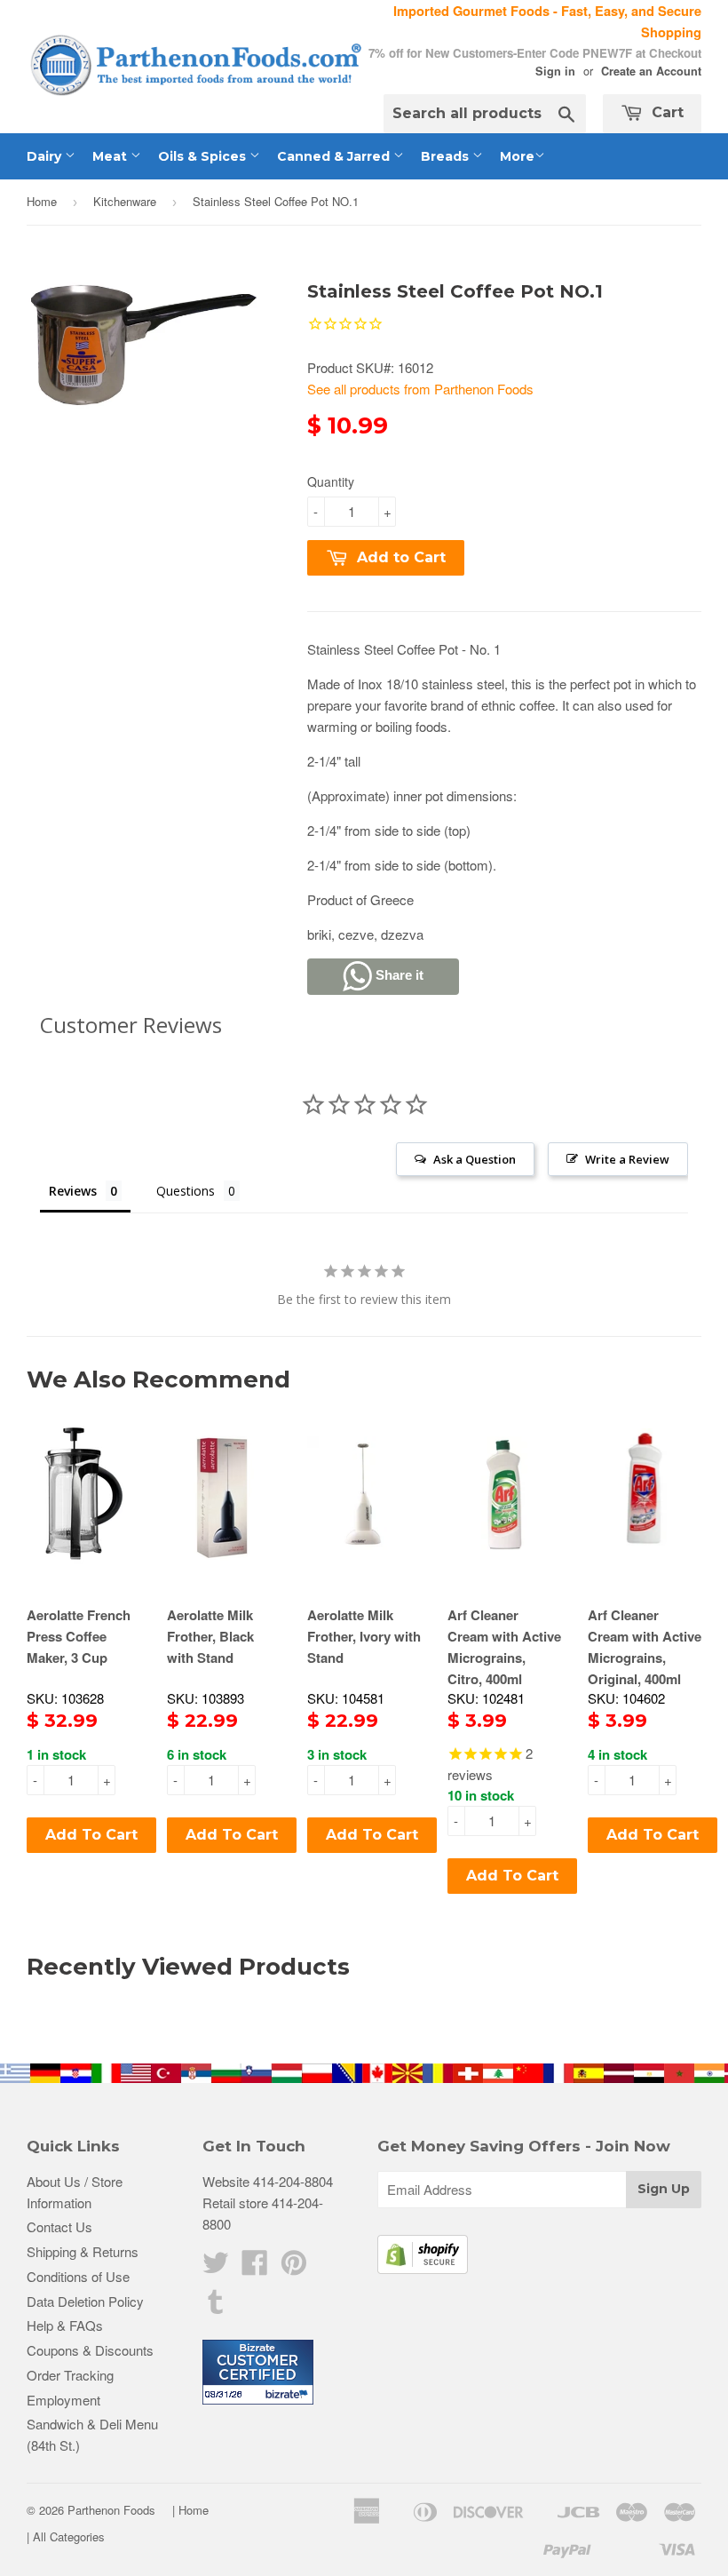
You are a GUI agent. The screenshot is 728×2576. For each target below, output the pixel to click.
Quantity (331, 481)
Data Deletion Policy (85, 2301)
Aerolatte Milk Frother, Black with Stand (210, 1636)
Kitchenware (125, 201)
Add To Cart (91, 1835)
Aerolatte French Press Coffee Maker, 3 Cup (79, 1636)
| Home (190, 2510)
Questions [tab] (186, 1191)
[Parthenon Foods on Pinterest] (294, 2267)
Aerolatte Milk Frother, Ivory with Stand (364, 1636)
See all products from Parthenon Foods (420, 389)
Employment (63, 2400)
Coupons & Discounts (90, 2350)
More (517, 156)
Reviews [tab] (73, 1191)
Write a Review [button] (627, 1159)
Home (42, 201)
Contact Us (59, 2226)
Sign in (555, 71)
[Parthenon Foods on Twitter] (216, 2267)
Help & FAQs (65, 2325)
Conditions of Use (78, 2276)
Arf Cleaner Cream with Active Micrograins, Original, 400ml (645, 1647)
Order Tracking (70, 2375)
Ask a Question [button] (475, 1159)
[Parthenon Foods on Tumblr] (216, 2306)
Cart (665, 112)
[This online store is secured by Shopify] (423, 2268)
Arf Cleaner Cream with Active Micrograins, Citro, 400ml (504, 1647)
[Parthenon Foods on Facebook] (255, 2267)
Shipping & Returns (83, 2251)
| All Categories (66, 2536)
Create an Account (651, 71)
